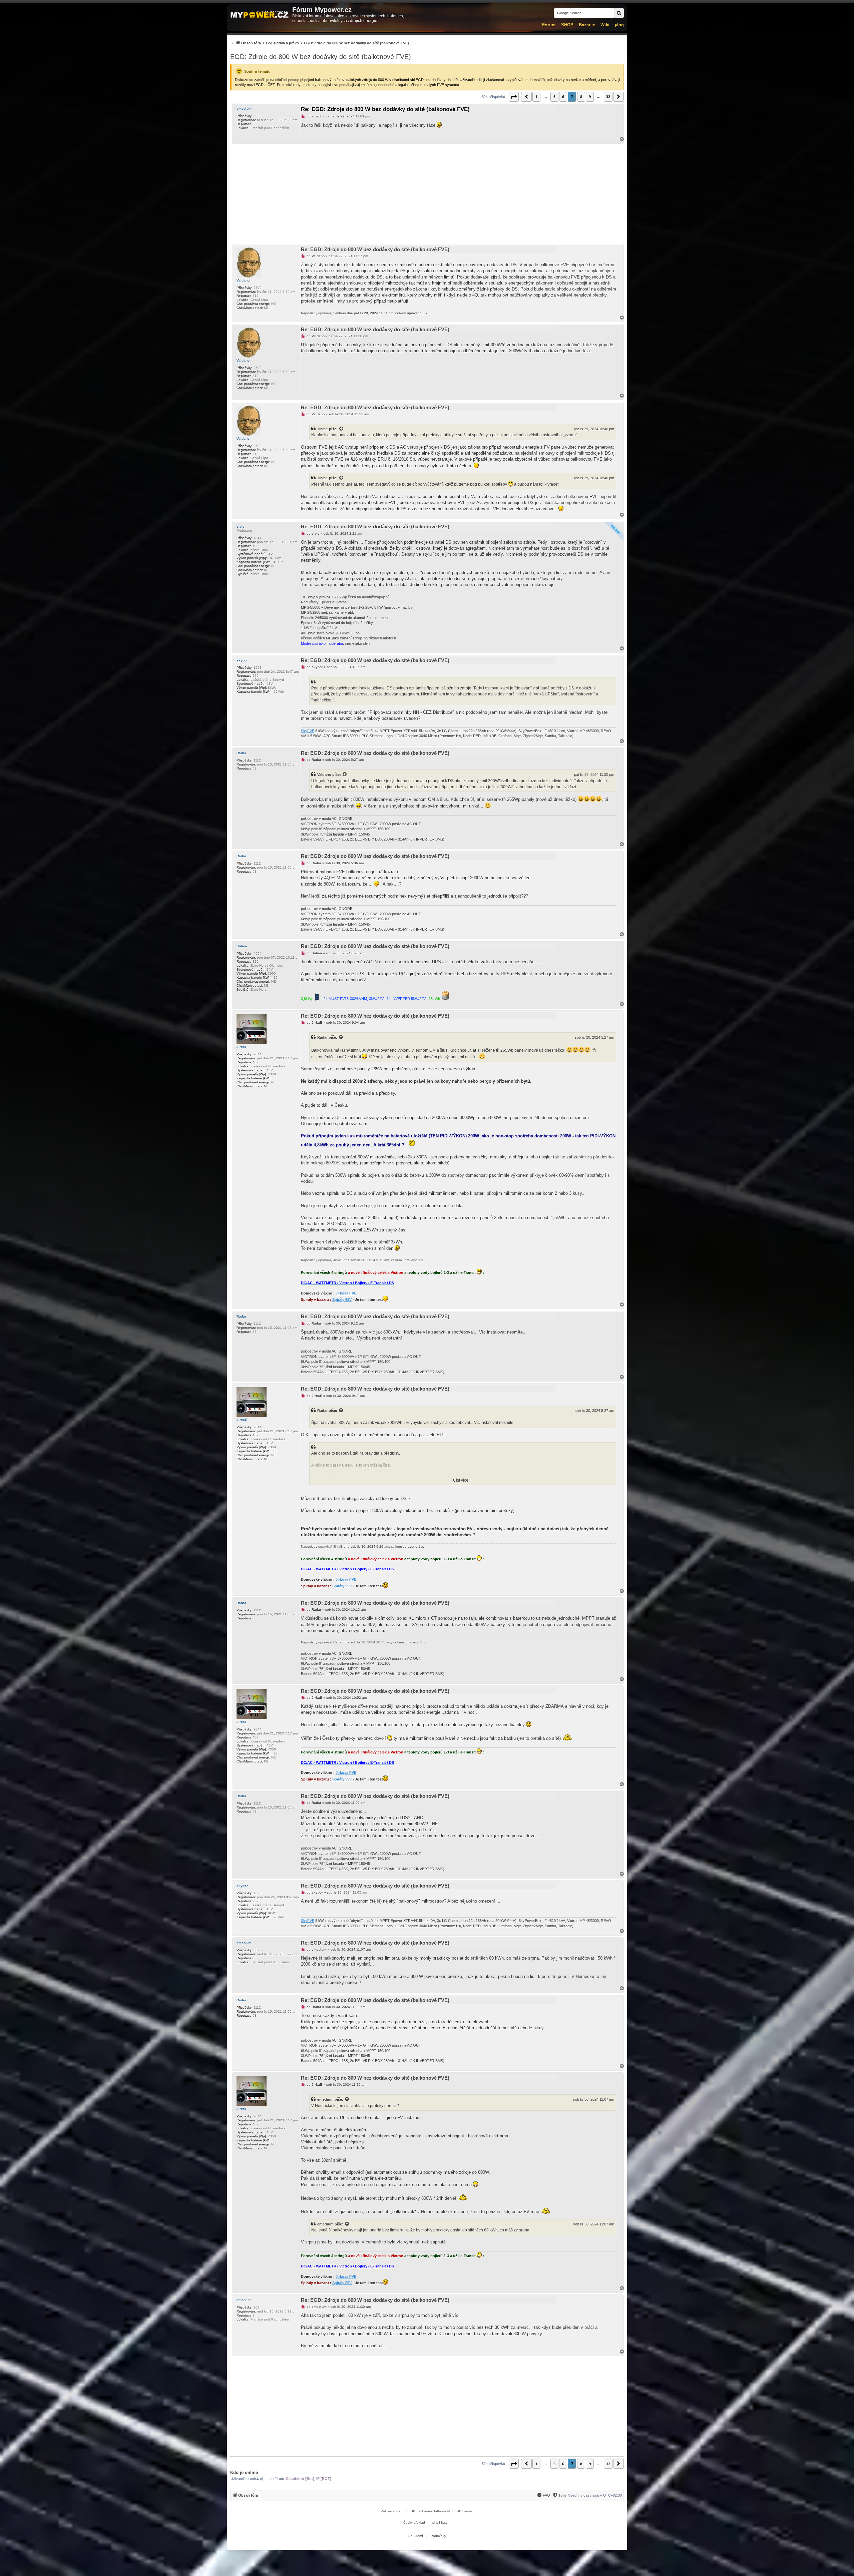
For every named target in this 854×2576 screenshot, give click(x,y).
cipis (241, 527)
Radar (241, 753)
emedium (244, 109)
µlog (619, 25)
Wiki (605, 25)
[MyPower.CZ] (260, 15)
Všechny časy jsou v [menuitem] (595, 2495)
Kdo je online (244, 2472)
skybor (242, 660)
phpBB (410, 2511)
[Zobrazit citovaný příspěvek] (342, 429)
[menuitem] (320, 43)
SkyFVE (308, 731)
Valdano (243, 280)
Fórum (549, 25)
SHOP (567, 25)
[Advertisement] (427, 194)
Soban (242, 946)
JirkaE (323, 429)
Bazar (585, 25)
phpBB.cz (440, 2522)
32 (608, 97)
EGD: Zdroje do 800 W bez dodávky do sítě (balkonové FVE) (321, 57)
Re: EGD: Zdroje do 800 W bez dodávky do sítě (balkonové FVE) (385, 109)
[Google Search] (619, 13)
